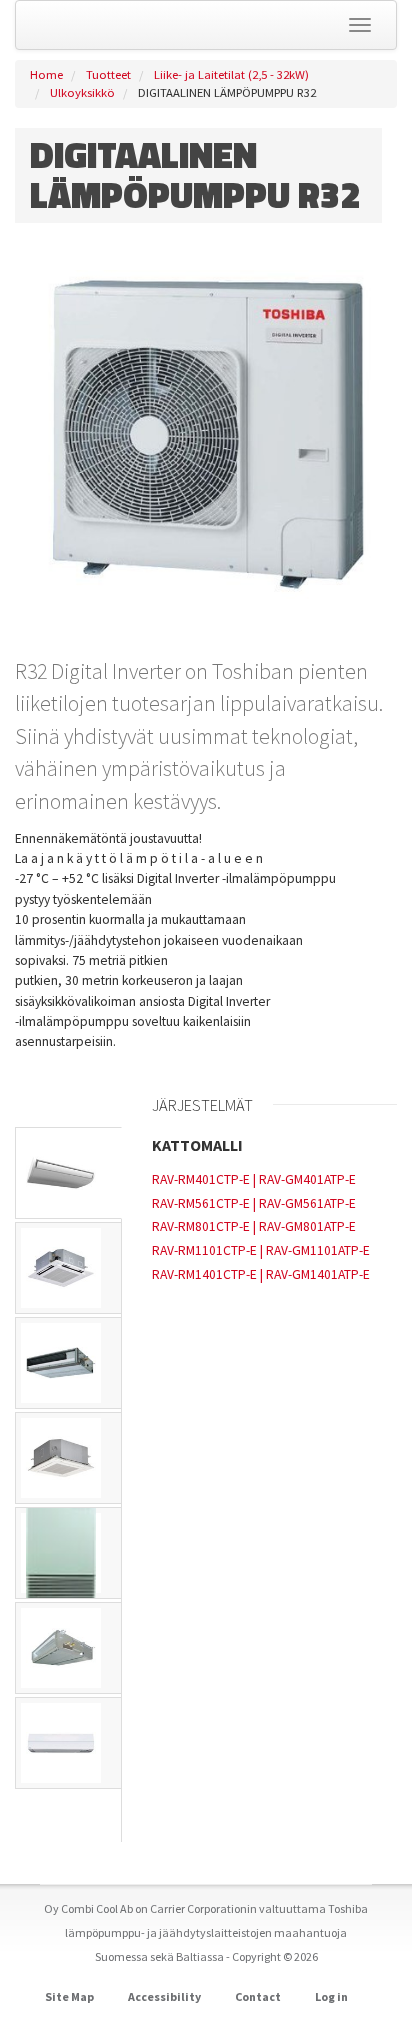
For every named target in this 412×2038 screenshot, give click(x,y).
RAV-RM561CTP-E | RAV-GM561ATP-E (254, 1203)
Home (46, 74)
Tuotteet (108, 74)
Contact (258, 1996)
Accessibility (164, 1996)
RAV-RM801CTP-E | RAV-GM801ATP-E (254, 1226)
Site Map (69, 1996)
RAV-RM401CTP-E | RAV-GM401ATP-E (254, 1179)
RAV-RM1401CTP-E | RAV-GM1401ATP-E (261, 1274)
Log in (331, 1996)
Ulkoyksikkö (82, 92)
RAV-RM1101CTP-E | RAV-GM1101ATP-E (261, 1250)
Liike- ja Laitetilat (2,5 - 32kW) (231, 74)
